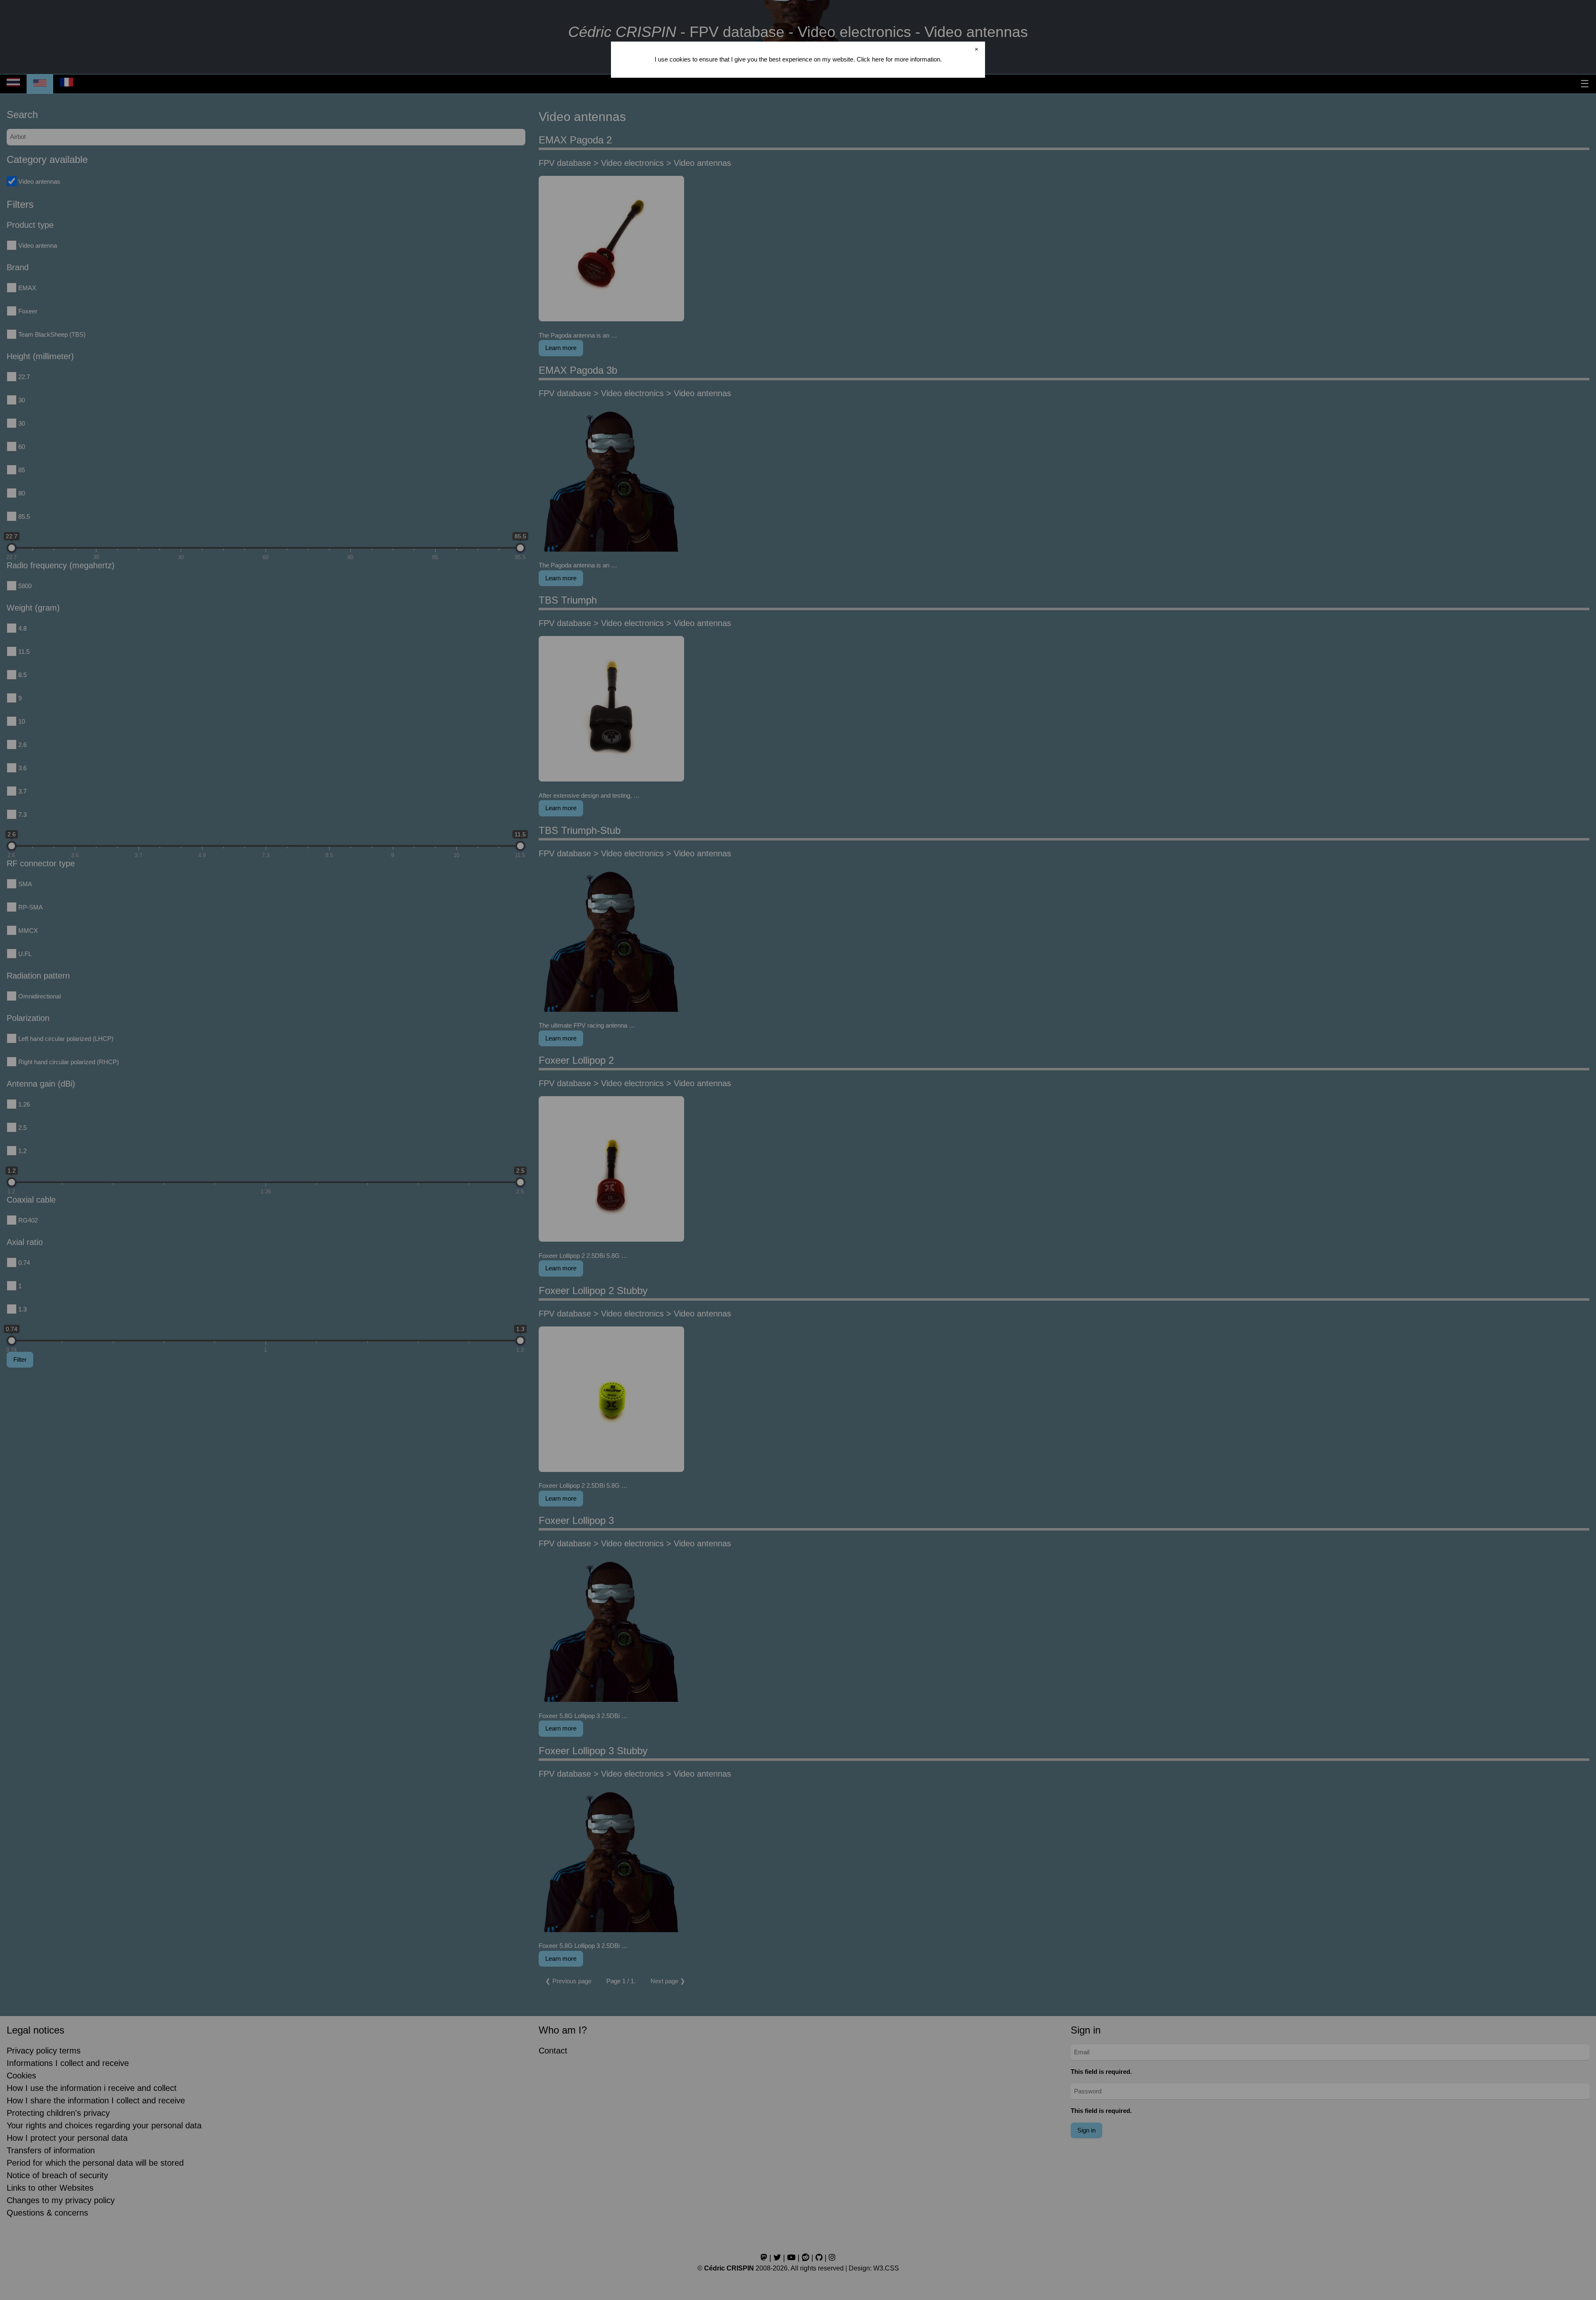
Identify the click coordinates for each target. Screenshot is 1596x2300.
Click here (870, 59)
